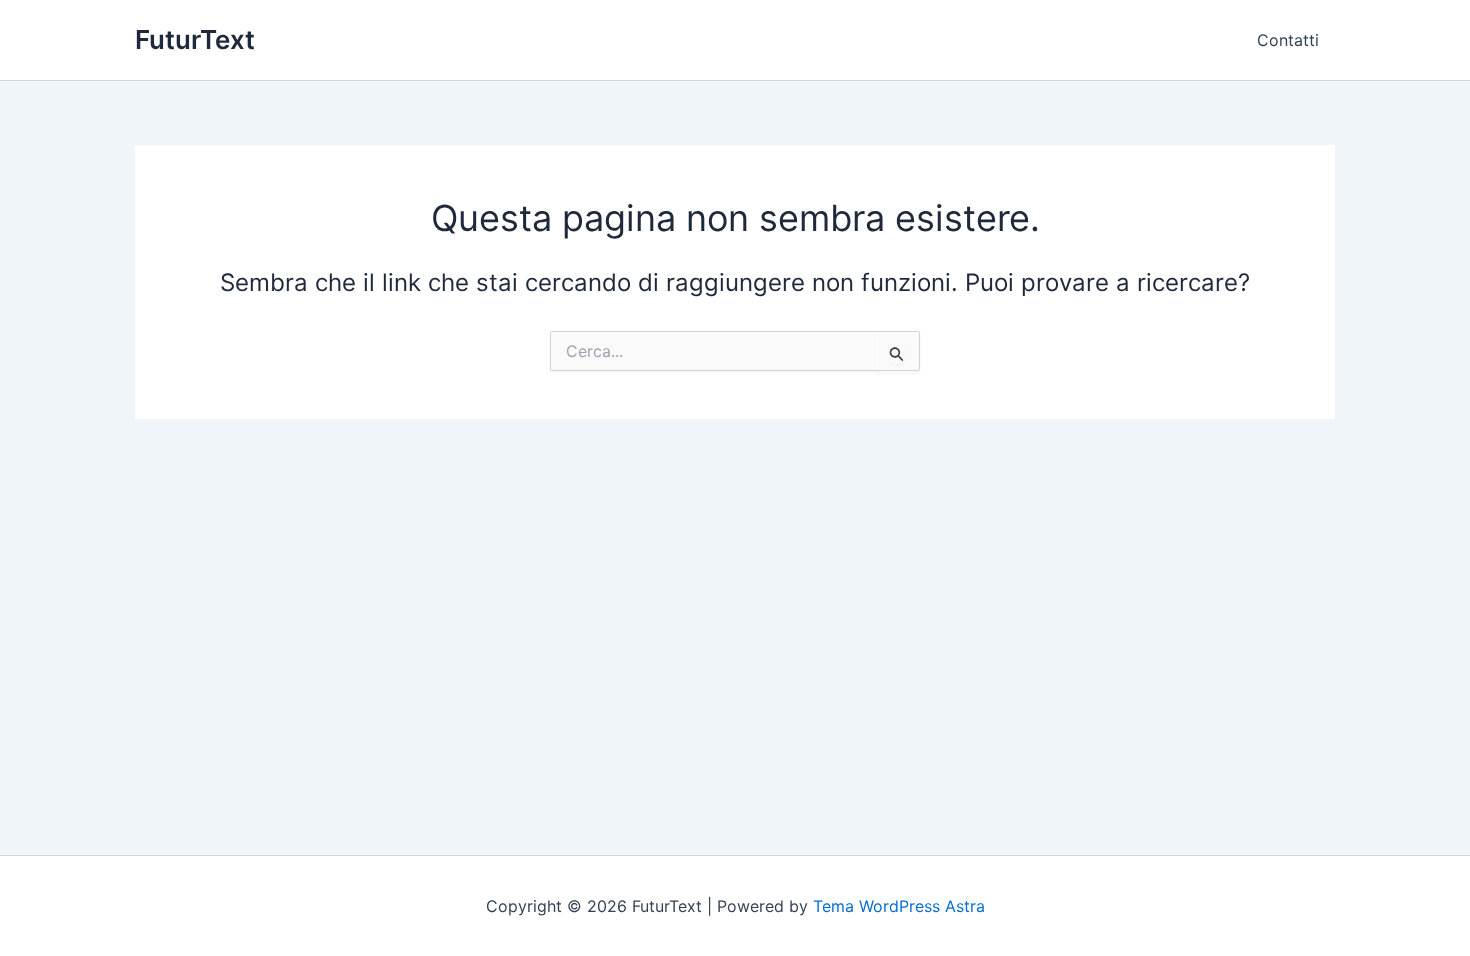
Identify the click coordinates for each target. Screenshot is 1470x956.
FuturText (195, 39)
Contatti (1288, 40)
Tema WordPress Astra (899, 906)
